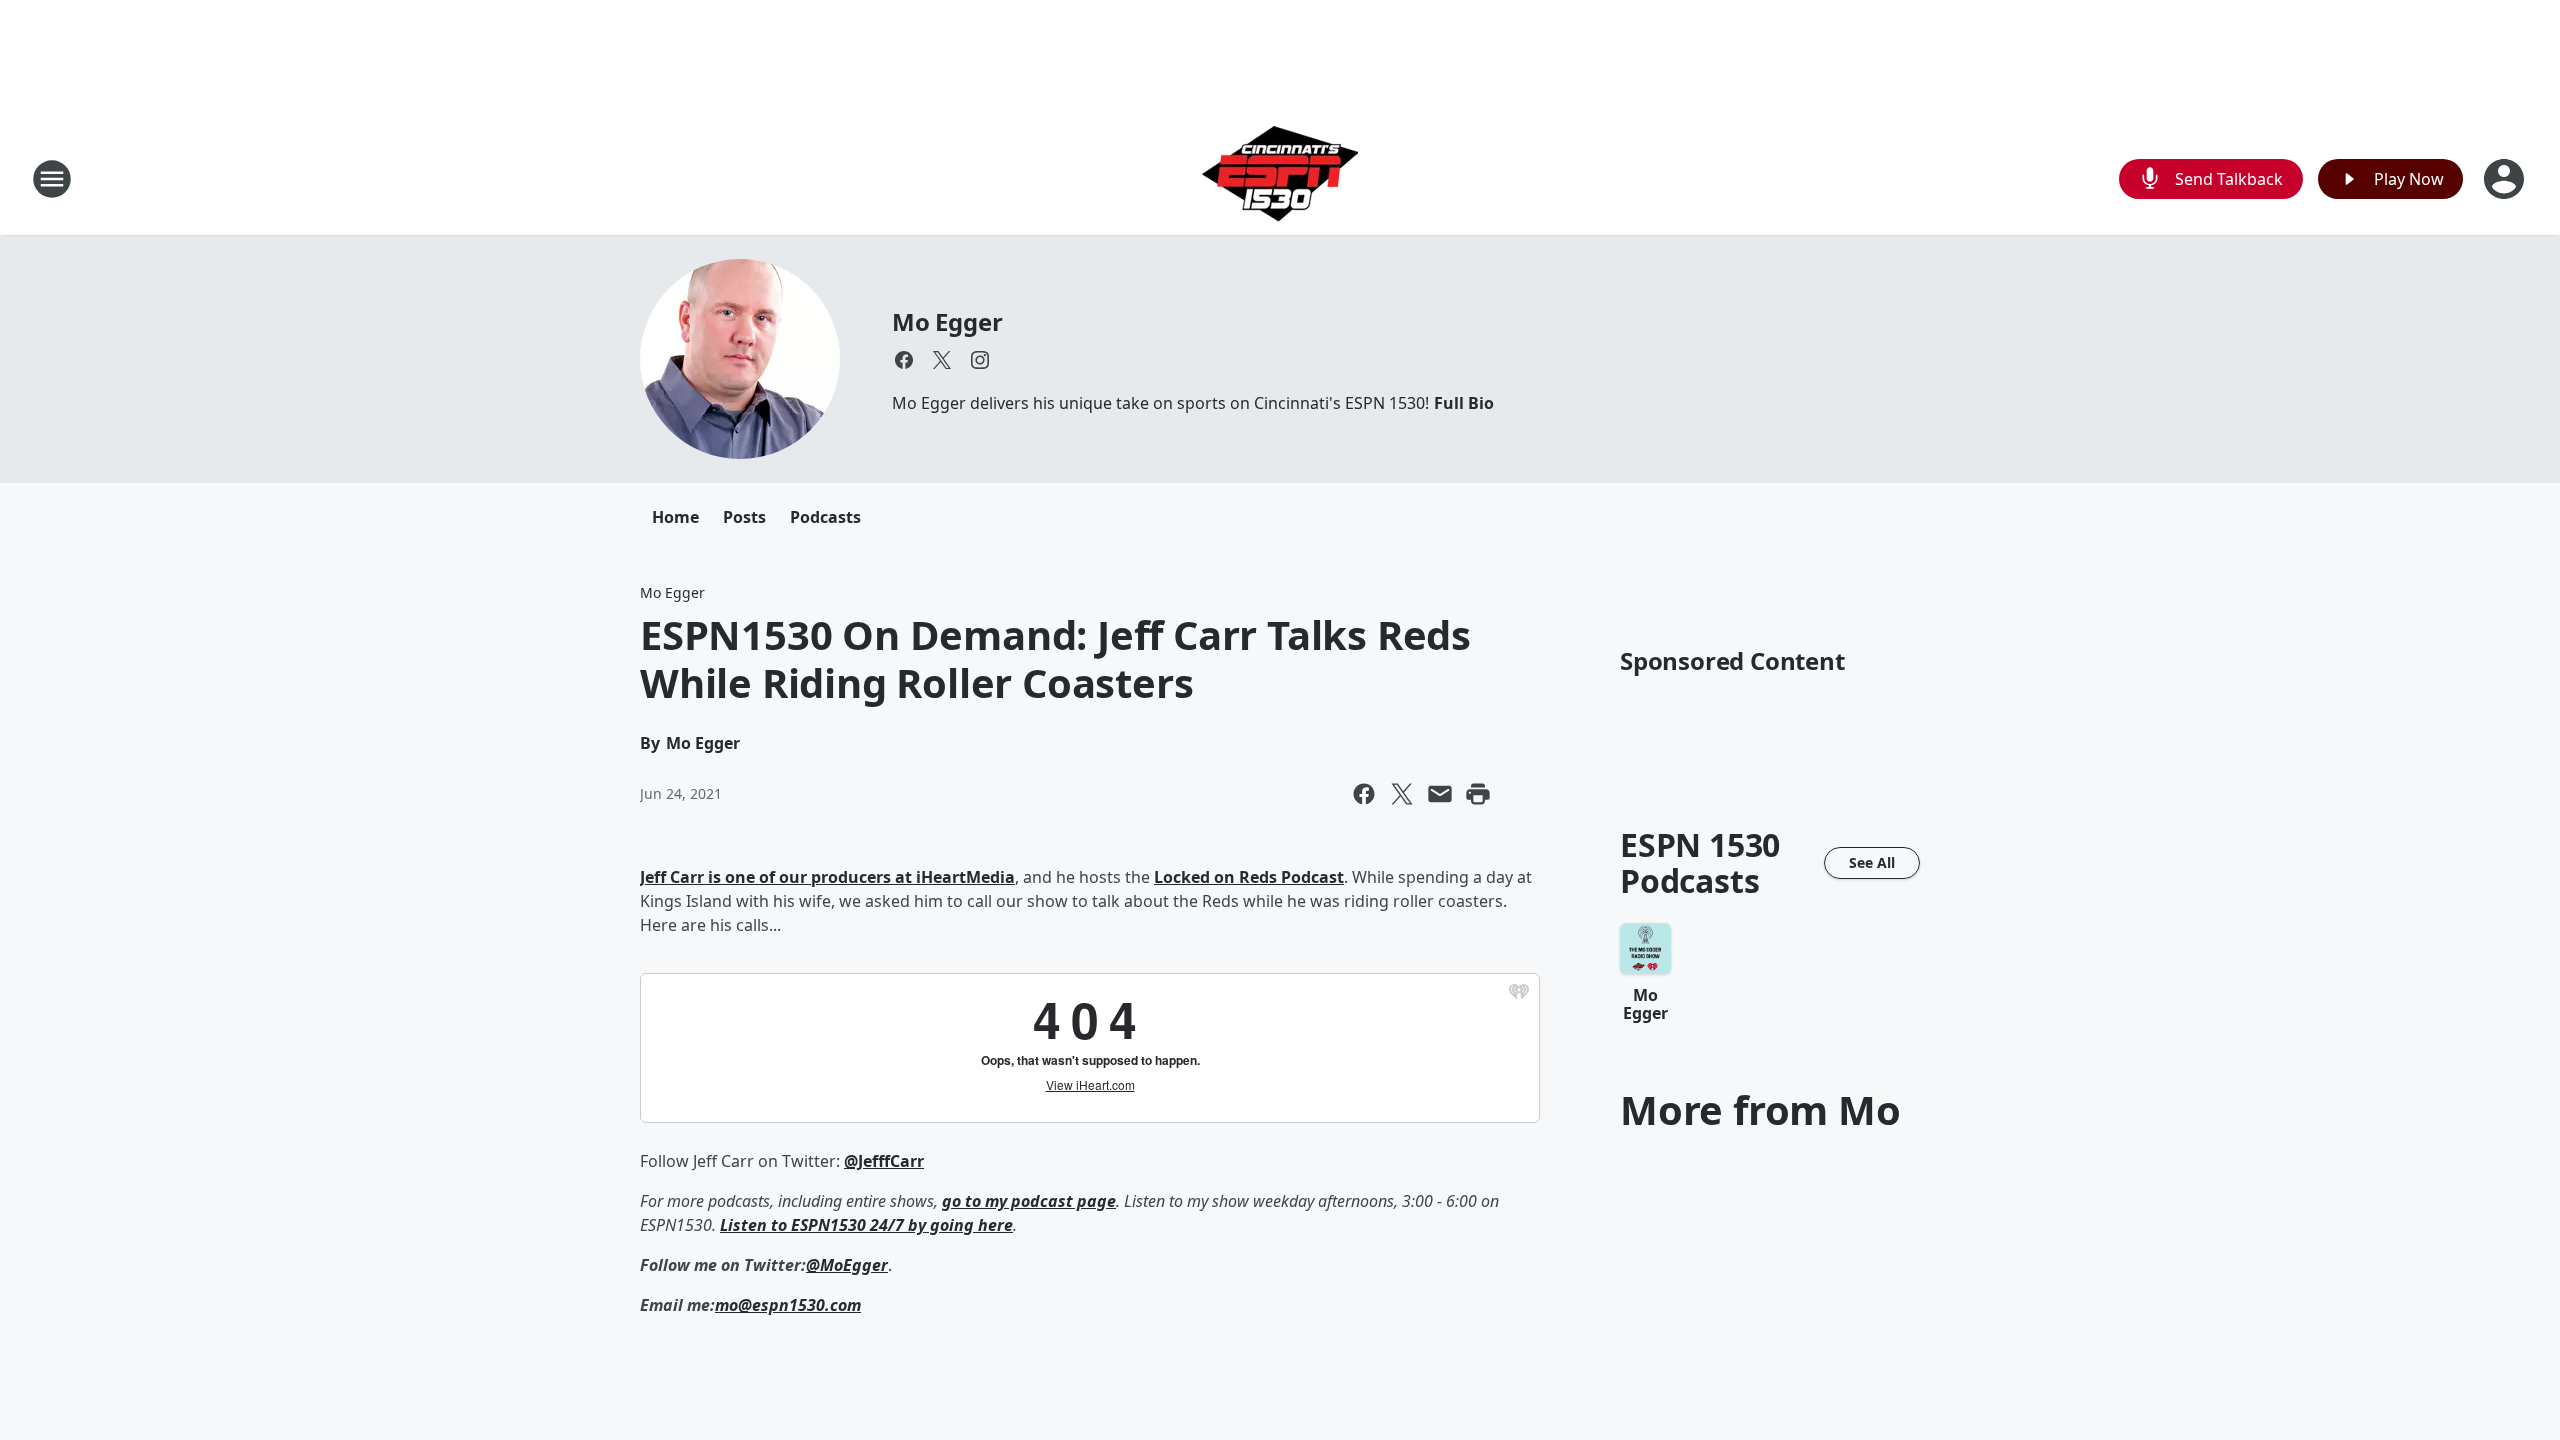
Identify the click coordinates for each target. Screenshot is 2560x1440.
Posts (744, 517)
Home (675, 517)
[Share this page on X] (1402, 794)
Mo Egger (947, 321)
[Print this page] (1478, 794)
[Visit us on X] (942, 360)
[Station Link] (1280, 178)
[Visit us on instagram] (980, 360)
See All (1872, 862)
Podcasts (825, 517)
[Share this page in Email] (1440, 794)
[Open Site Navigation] (52, 179)
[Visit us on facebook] (904, 360)
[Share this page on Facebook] (1364, 794)
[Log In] (2506, 179)
